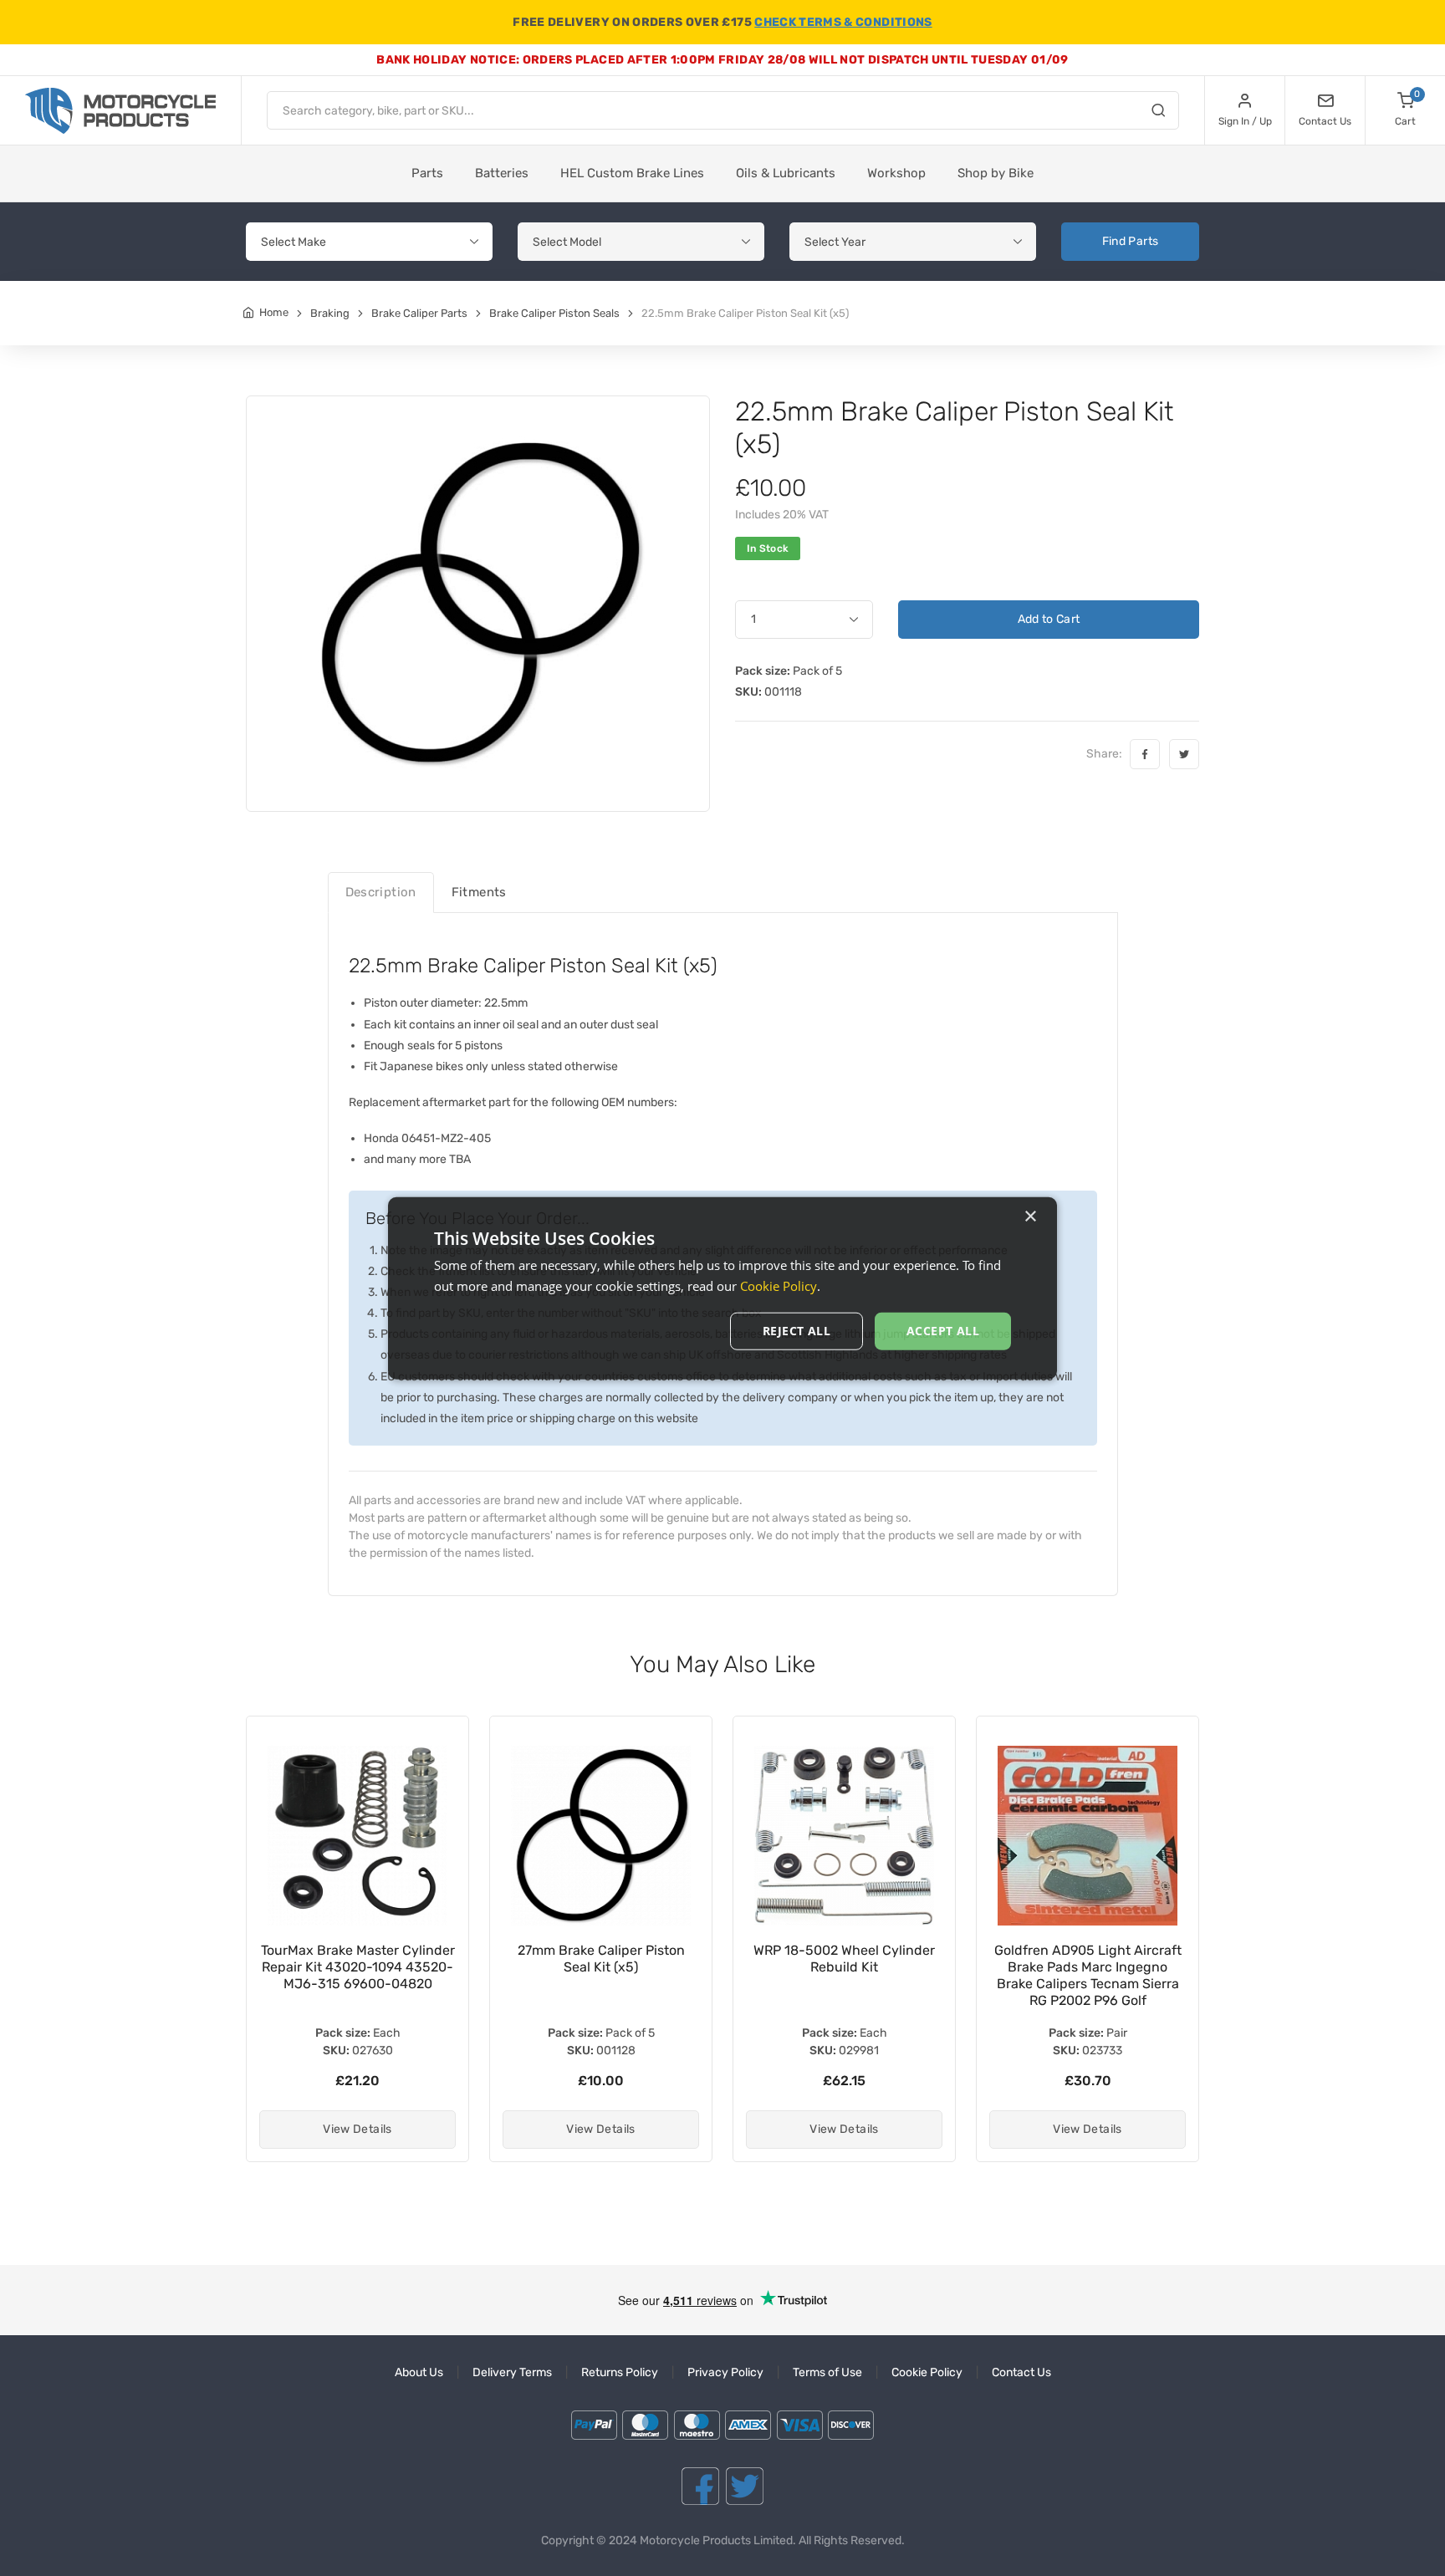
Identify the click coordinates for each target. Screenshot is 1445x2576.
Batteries (502, 173)
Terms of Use (827, 2372)
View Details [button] (357, 2129)
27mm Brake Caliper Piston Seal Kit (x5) (601, 1959)
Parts (427, 173)
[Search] (1158, 113)
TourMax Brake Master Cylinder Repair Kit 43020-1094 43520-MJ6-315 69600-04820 (358, 1967)
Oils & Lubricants (786, 173)
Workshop (896, 173)
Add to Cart (1049, 619)
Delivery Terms (512, 2372)
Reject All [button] (797, 1331)
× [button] (1030, 1216)
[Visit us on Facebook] (700, 2486)
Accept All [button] (943, 1331)
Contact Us (1021, 2372)
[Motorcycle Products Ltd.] (120, 111)
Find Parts (1131, 241)
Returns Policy (620, 2372)
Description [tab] (381, 892)
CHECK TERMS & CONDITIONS (843, 22)
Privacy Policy (725, 2372)
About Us (419, 2372)
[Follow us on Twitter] (745, 2486)
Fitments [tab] (479, 892)
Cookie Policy (927, 2372)
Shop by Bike (996, 173)
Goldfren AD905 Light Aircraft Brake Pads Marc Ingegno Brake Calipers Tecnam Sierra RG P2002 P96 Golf (1088, 1975)
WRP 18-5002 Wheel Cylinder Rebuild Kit (844, 1959)
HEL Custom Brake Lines (632, 173)
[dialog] (722, 1288)
